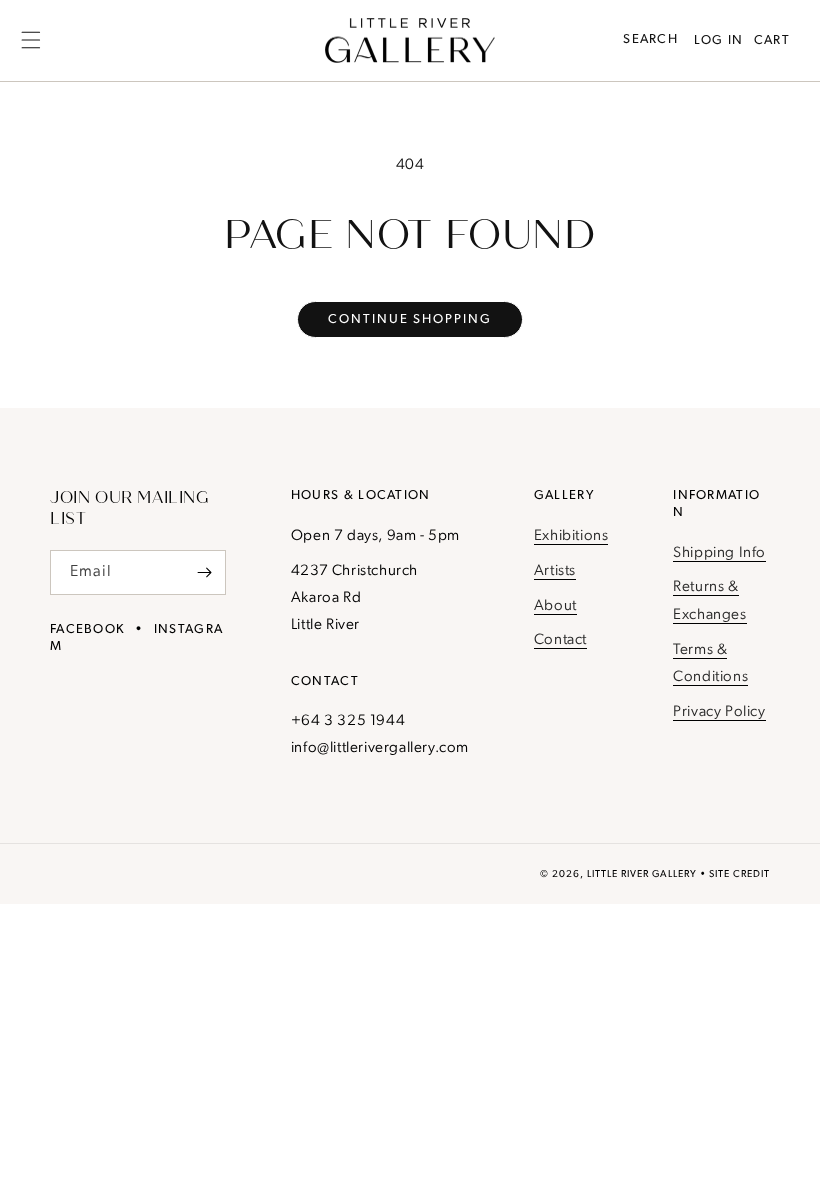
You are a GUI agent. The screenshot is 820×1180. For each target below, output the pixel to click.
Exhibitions (571, 536)
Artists (555, 571)
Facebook (87, 629)
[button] (31, 40)
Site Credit (739, 874)
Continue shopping (410, 319)
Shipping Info (719, 553)
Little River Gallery (642, 874)
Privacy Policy (719, 712)
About (555, 606)
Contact (560, 640)
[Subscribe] (204, 572)
